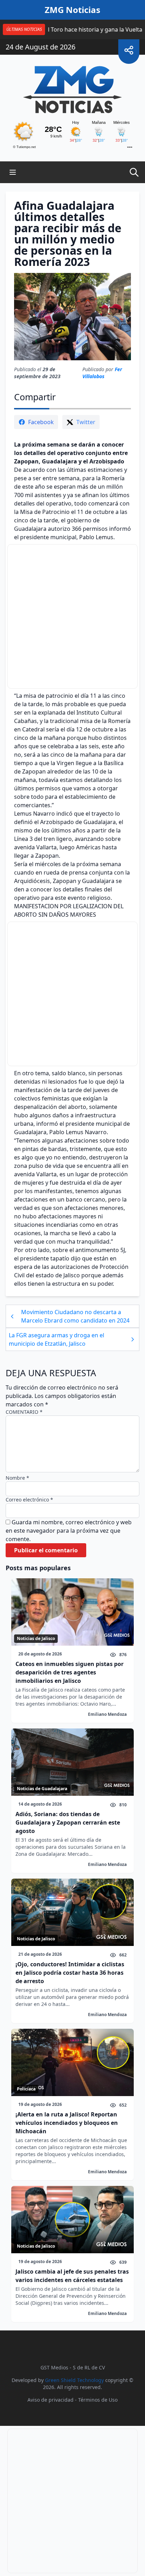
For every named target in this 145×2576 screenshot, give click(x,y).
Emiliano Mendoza (107, 1714)
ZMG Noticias (72, 10)
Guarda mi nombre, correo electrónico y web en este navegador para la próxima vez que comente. (69, 1531)
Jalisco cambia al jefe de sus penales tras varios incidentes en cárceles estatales (72, 2276)
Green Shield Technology (74, 2380)
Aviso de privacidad (51, 2400)
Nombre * (17, 1478)
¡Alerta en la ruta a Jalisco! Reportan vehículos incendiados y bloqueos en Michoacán (67, 2123)
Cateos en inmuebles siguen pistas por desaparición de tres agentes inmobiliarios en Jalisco (70, 1672)
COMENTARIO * (24, 1412)
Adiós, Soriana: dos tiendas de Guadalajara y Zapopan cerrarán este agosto (68, 1822)
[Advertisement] (73, 616)
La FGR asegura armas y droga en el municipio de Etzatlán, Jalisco (56, 1339)
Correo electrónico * (29, 1500)
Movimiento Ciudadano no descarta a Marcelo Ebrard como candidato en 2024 (75, 1316)
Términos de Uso (98, 2400)
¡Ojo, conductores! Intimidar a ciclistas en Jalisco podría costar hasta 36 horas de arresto (70, 1973)
